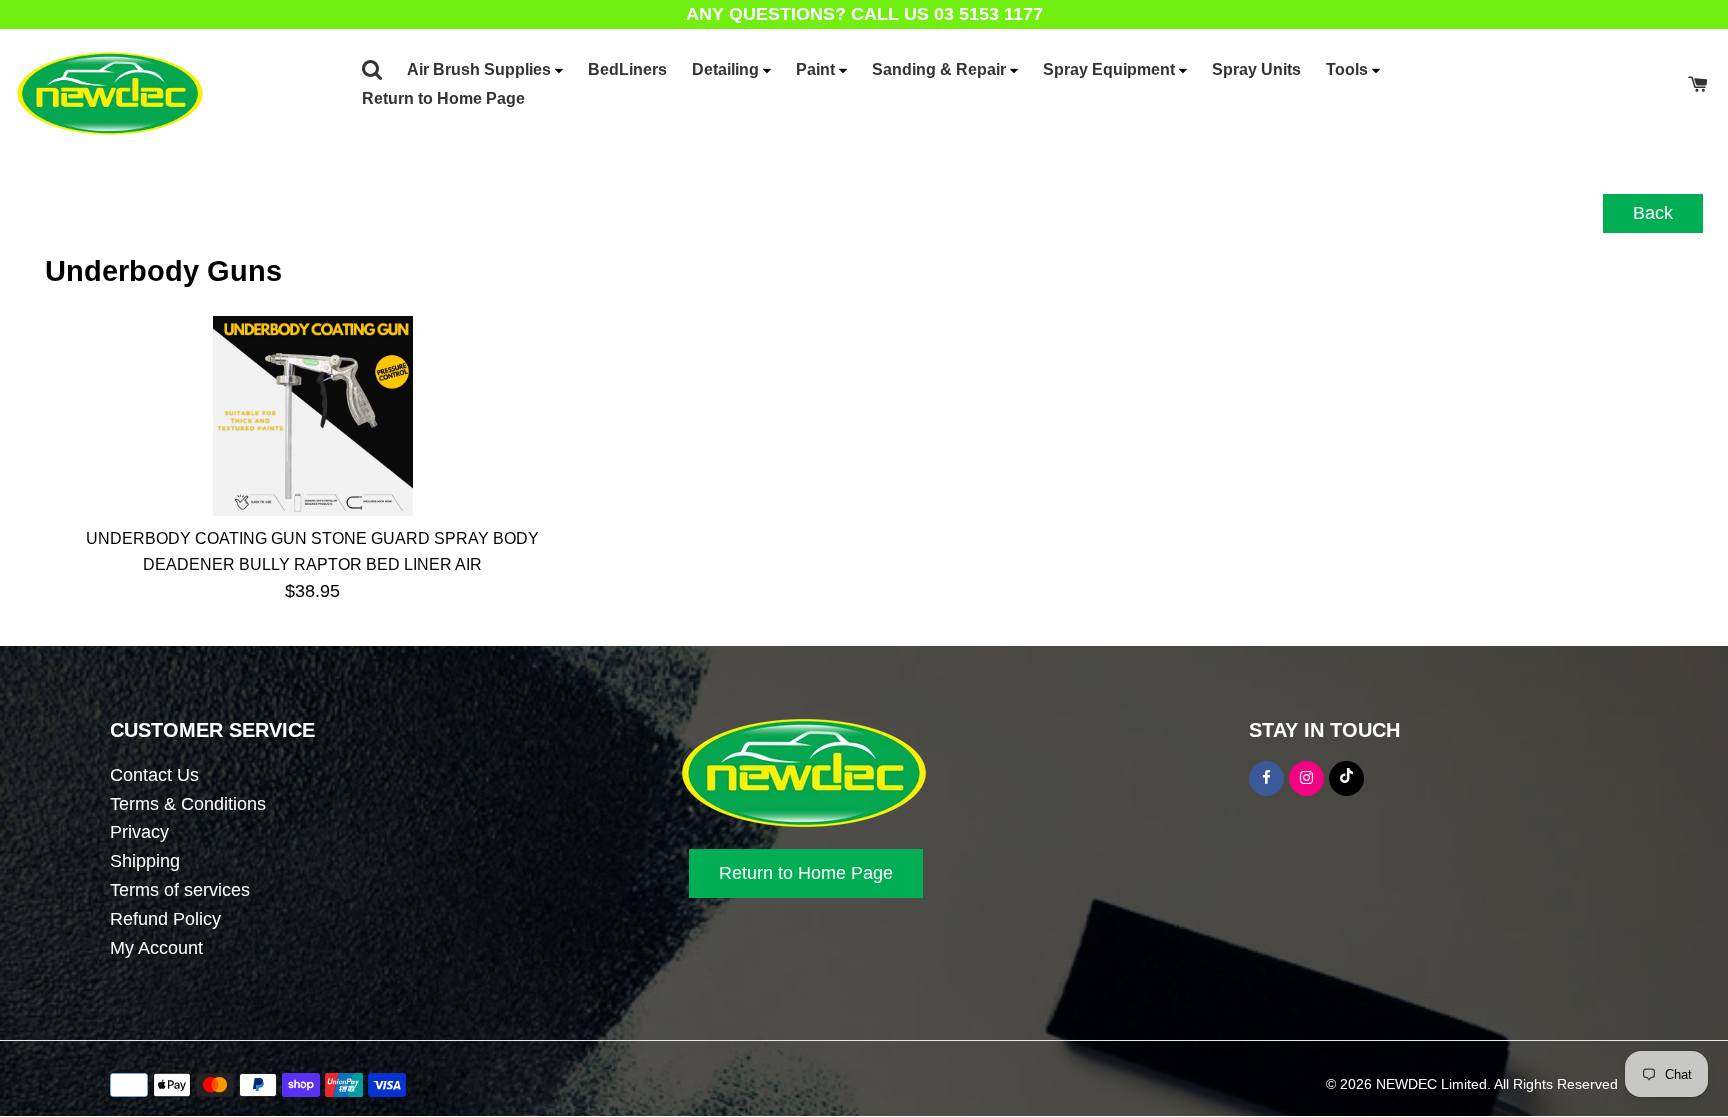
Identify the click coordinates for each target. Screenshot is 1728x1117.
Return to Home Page (443, 98)
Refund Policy (165, 919)
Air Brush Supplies (481, 69)
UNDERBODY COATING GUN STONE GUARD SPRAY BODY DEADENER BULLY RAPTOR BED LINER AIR (312, 551)
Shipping (145, 861)
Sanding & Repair (941, 69)
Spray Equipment (1111, 69)
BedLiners (627, 69)
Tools (1349, 69)
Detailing (727, 69)
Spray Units (1256, 69)
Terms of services (180, 890)
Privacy (139, 832)
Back (1653, 213)
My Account (156, 948)
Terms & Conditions (188, 804)
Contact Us (154, 775)
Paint (817, 69)
